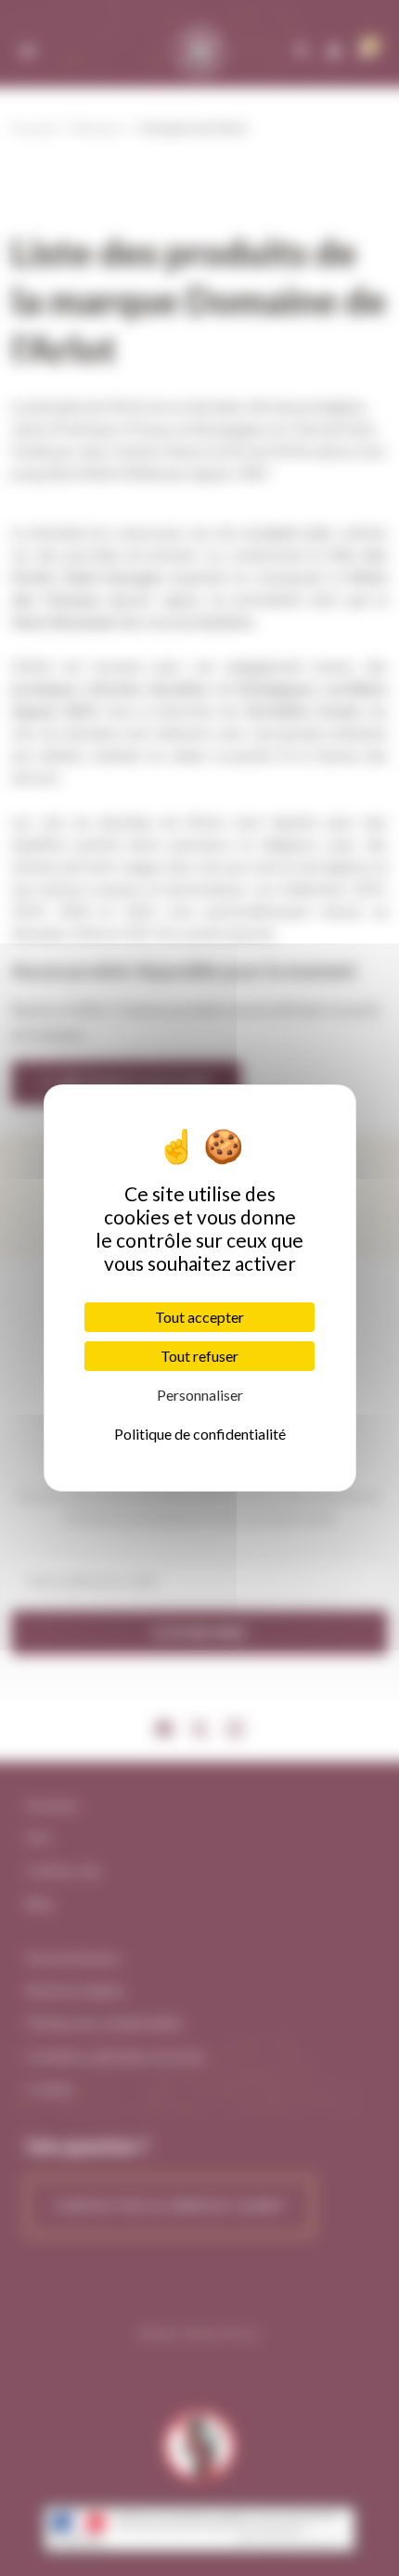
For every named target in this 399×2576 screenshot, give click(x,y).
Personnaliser (200, 1395)
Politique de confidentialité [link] (200, 1434)
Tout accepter (199, 1317)
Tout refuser (199, 1356)
